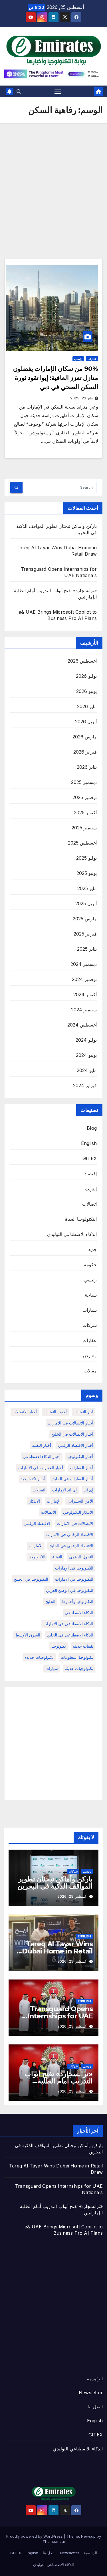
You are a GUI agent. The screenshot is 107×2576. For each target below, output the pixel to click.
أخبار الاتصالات (25, 1412)
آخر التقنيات (83, 1412)
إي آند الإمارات (64, 1490)
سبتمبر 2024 (84, 1010)
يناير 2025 (87, 949)
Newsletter (91, 2393)
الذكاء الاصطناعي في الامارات (68, 1624)
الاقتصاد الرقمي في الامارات (69, 1534)
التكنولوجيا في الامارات (74, 1579)
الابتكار (34, 1501)
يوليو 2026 (86, 676)
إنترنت (91, 1189)
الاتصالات (49, 1512)
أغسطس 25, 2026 (72, 1896)
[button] (19, 92)
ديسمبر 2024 (84, 964)
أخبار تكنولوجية (33, 1479)
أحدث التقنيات (55, 1412)
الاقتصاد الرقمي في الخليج (71, 1546)
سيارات (90, 1310)
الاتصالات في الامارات (75, 1523)
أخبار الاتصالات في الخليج (72, 1434)
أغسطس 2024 (82, 1025)
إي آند (88, 1490)
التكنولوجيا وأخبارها (78, 1601)
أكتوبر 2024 (85, 994)
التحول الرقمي (81, 1557)
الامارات (36, 1546)
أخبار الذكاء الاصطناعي (42, 1456)
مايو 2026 (87, 706)
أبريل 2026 (86, 722)
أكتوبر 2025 (85, 813)
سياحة (91, 1295)
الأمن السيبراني (80, 1501)
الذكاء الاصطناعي (79, 1613)
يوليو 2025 (86, 858)
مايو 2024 (87, 1070)
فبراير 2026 (85, 752)
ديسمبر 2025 (84, 782)
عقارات (92, 359)
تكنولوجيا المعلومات (77, 1657)
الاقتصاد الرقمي (37, 1523)
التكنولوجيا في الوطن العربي (70, 1590)
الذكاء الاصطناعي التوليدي (72, 1234)
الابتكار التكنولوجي (78, 1512)
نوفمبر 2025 (85, 797)
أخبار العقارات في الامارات (41, 1468)
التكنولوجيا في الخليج (31, 1579)
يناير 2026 (87, 767)
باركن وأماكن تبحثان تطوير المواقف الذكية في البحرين (55, 1883)
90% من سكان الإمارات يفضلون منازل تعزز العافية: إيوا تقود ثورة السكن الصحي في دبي (56, 378)
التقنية (57, 1557)
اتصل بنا (95, 2407)
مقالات (90, 1371)
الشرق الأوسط (28, 1635)
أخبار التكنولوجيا (80, 1456)
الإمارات (54, 1501)
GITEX (90, 1158)
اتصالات (89, 1204)
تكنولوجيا (59, 1646)
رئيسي (78, 359)
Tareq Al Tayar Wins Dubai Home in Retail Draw (57, 1951)
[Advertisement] (53, 180)
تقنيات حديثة (83, 1646)
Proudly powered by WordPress (35, 2536)
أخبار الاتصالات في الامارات (70, 1423)
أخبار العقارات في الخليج (73, 1479)
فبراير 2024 (85, 1085)
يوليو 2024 (86, 1040)
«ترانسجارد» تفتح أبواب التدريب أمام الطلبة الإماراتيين (59, 2081)
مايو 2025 (87, 888)
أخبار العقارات (82, 1468)
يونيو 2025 (87, 873)
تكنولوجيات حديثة (79, 1668)
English (89, 1143)
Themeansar (54, 2541)
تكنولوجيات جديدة (39, 1657)
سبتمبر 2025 (84, 828)
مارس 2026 (85, 737)
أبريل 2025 (86, 903)
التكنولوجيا (37, 1557)
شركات (90, 1325)
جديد (92, 1249)
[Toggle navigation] (58, 92)
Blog (92, 1128)
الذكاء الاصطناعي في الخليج (70, 1635)
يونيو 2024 (86, 1055)
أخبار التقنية (42, 1445)
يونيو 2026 (86, 691)
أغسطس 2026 (82, 661)
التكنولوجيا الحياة (81, 1219)
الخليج (50, 1601)
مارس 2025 (85, 919)
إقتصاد (91, 1174)
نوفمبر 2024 (84, 979)
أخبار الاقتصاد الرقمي (76, 1445)
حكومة (90, 1265)
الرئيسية (95, 2379)
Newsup (88, 2536)
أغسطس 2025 (82, 843)
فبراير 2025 (85, 934)
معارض (90, 1356)
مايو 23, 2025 (81, 398)
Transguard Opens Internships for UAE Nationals (60, 2016)
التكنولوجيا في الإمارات (74, 1568)
